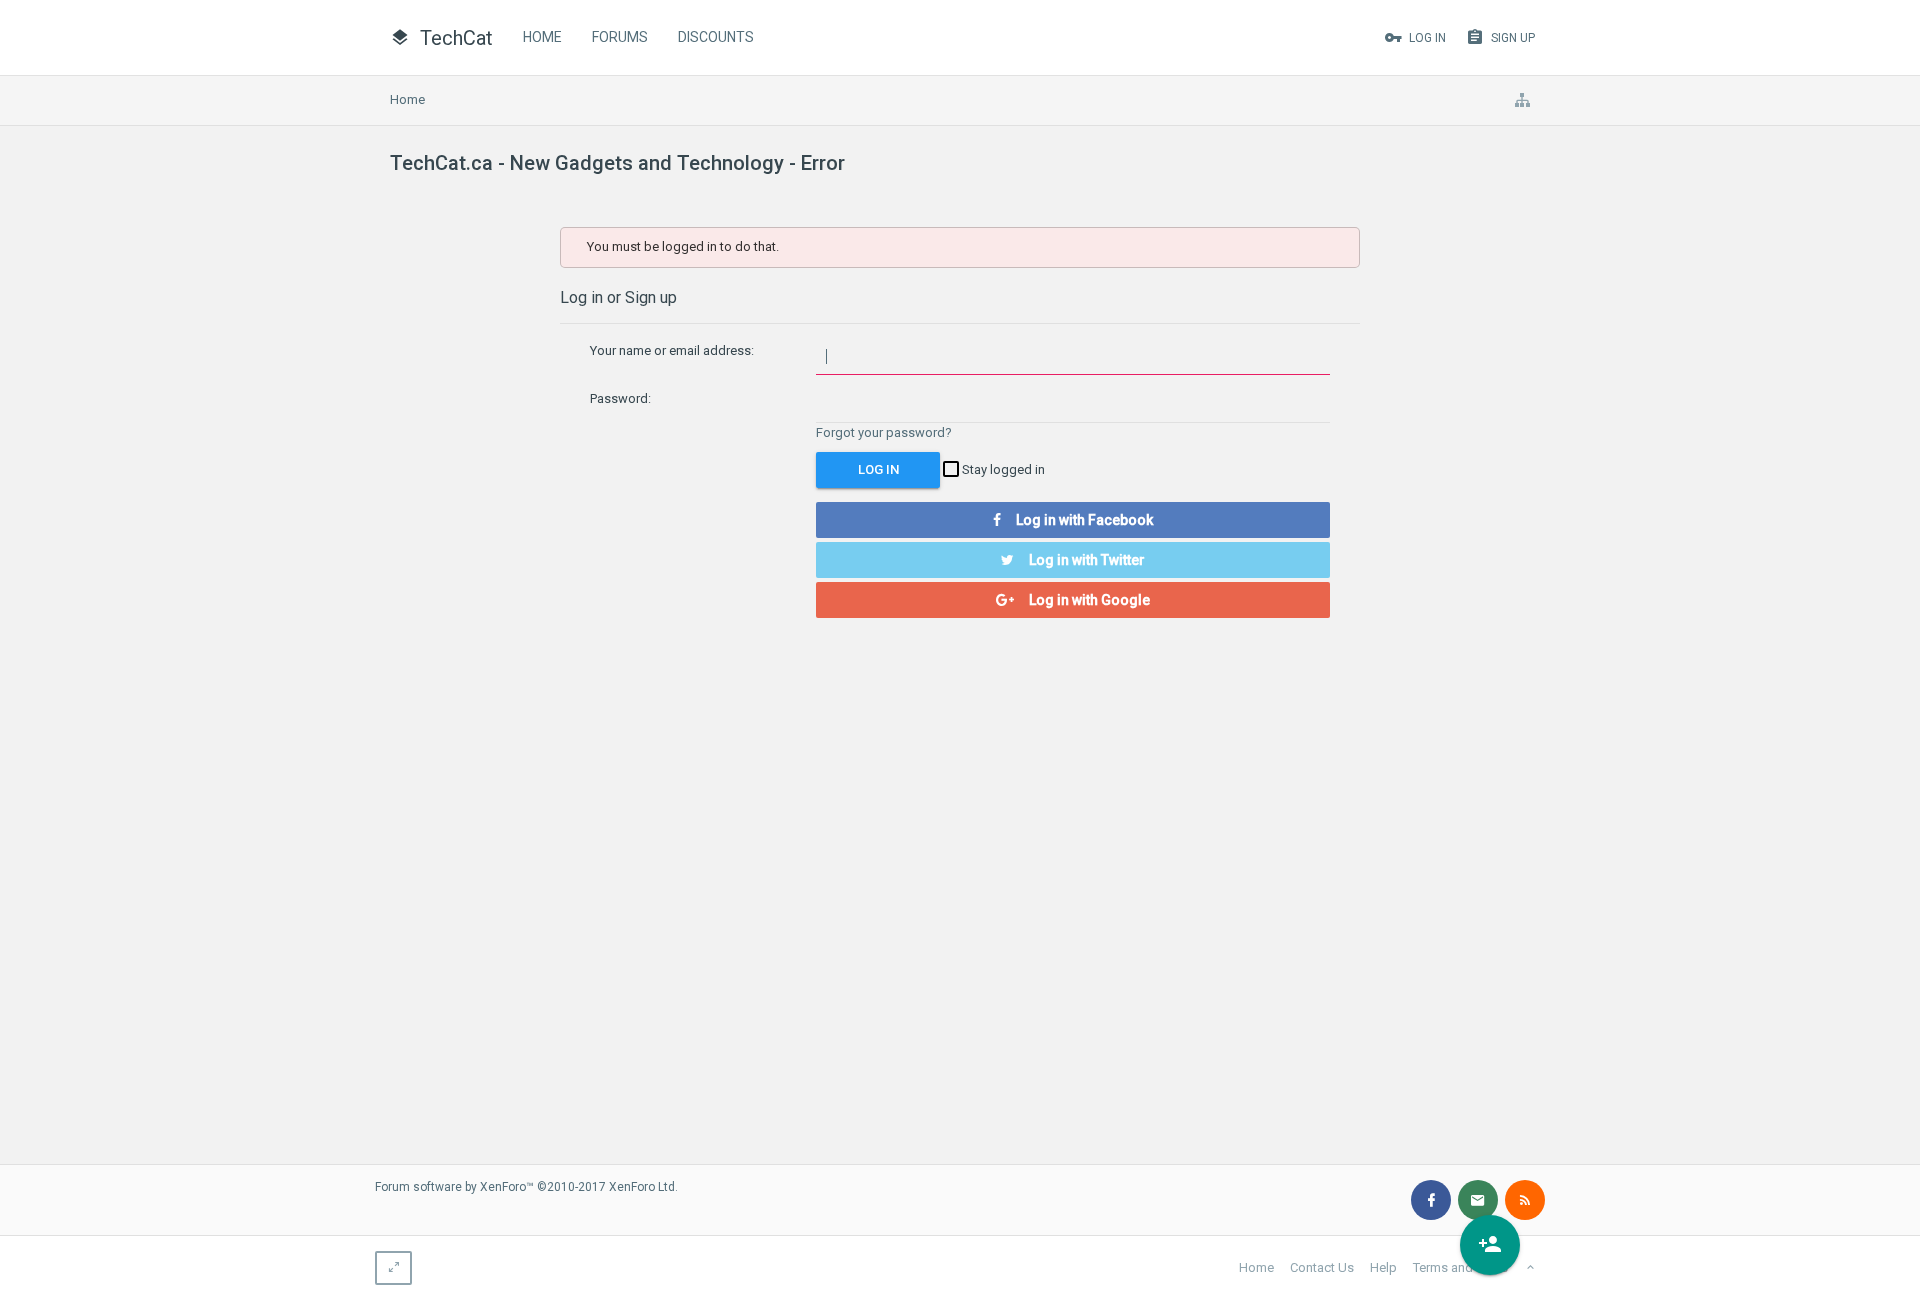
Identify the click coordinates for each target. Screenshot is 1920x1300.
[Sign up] (1490, 1245)
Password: (620, 398)
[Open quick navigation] (1522, 100)
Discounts (716, 37)
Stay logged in (1002, 469)
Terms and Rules (1460, 1267)
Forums (620, 37)
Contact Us (1322, 1267)
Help (1383, 1267)
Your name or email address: (672, 350)
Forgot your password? (884, 432)
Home (542, 37)
